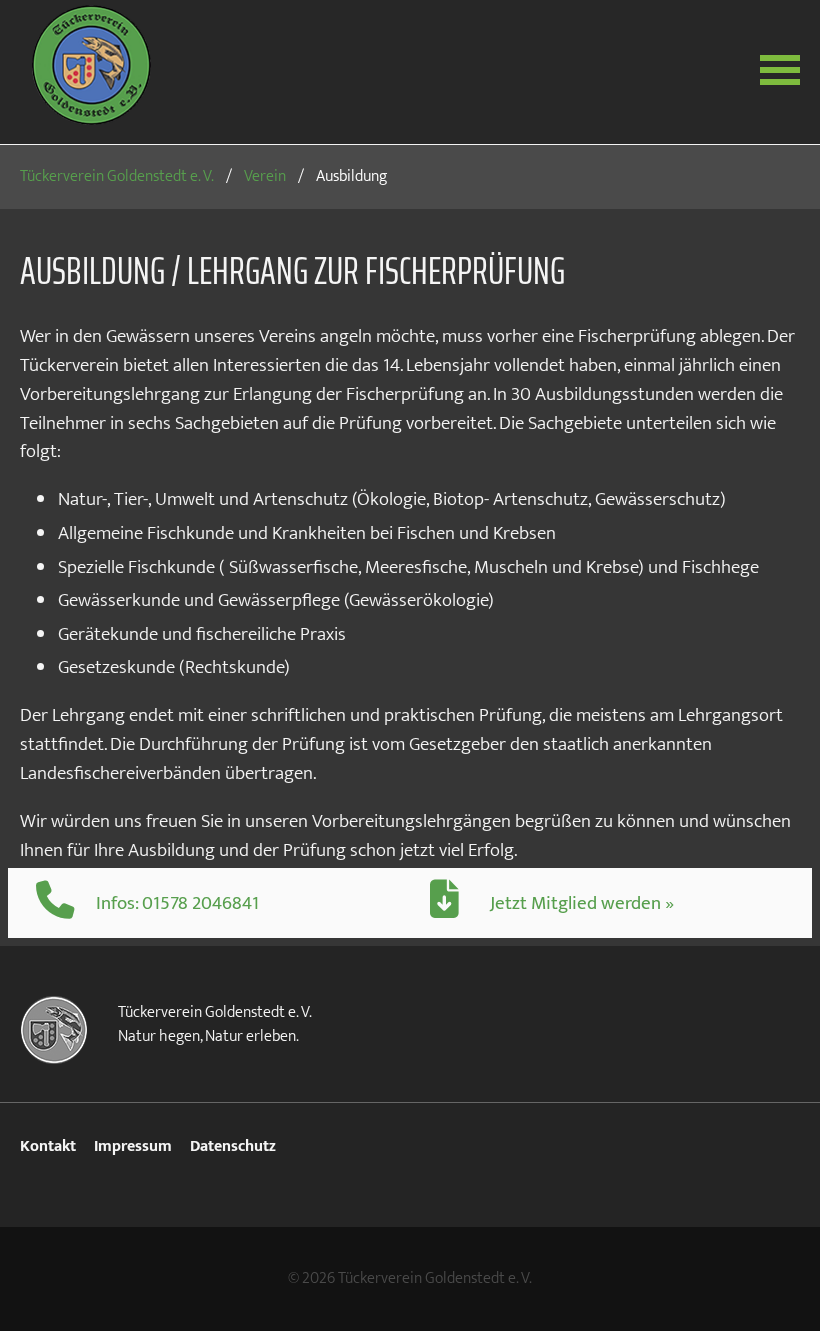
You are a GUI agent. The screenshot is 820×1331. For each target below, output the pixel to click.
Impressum (133, 1146)
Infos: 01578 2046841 (177, 903)
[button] (780, 68)
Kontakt (48, 1146)
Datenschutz (233, 1146)
